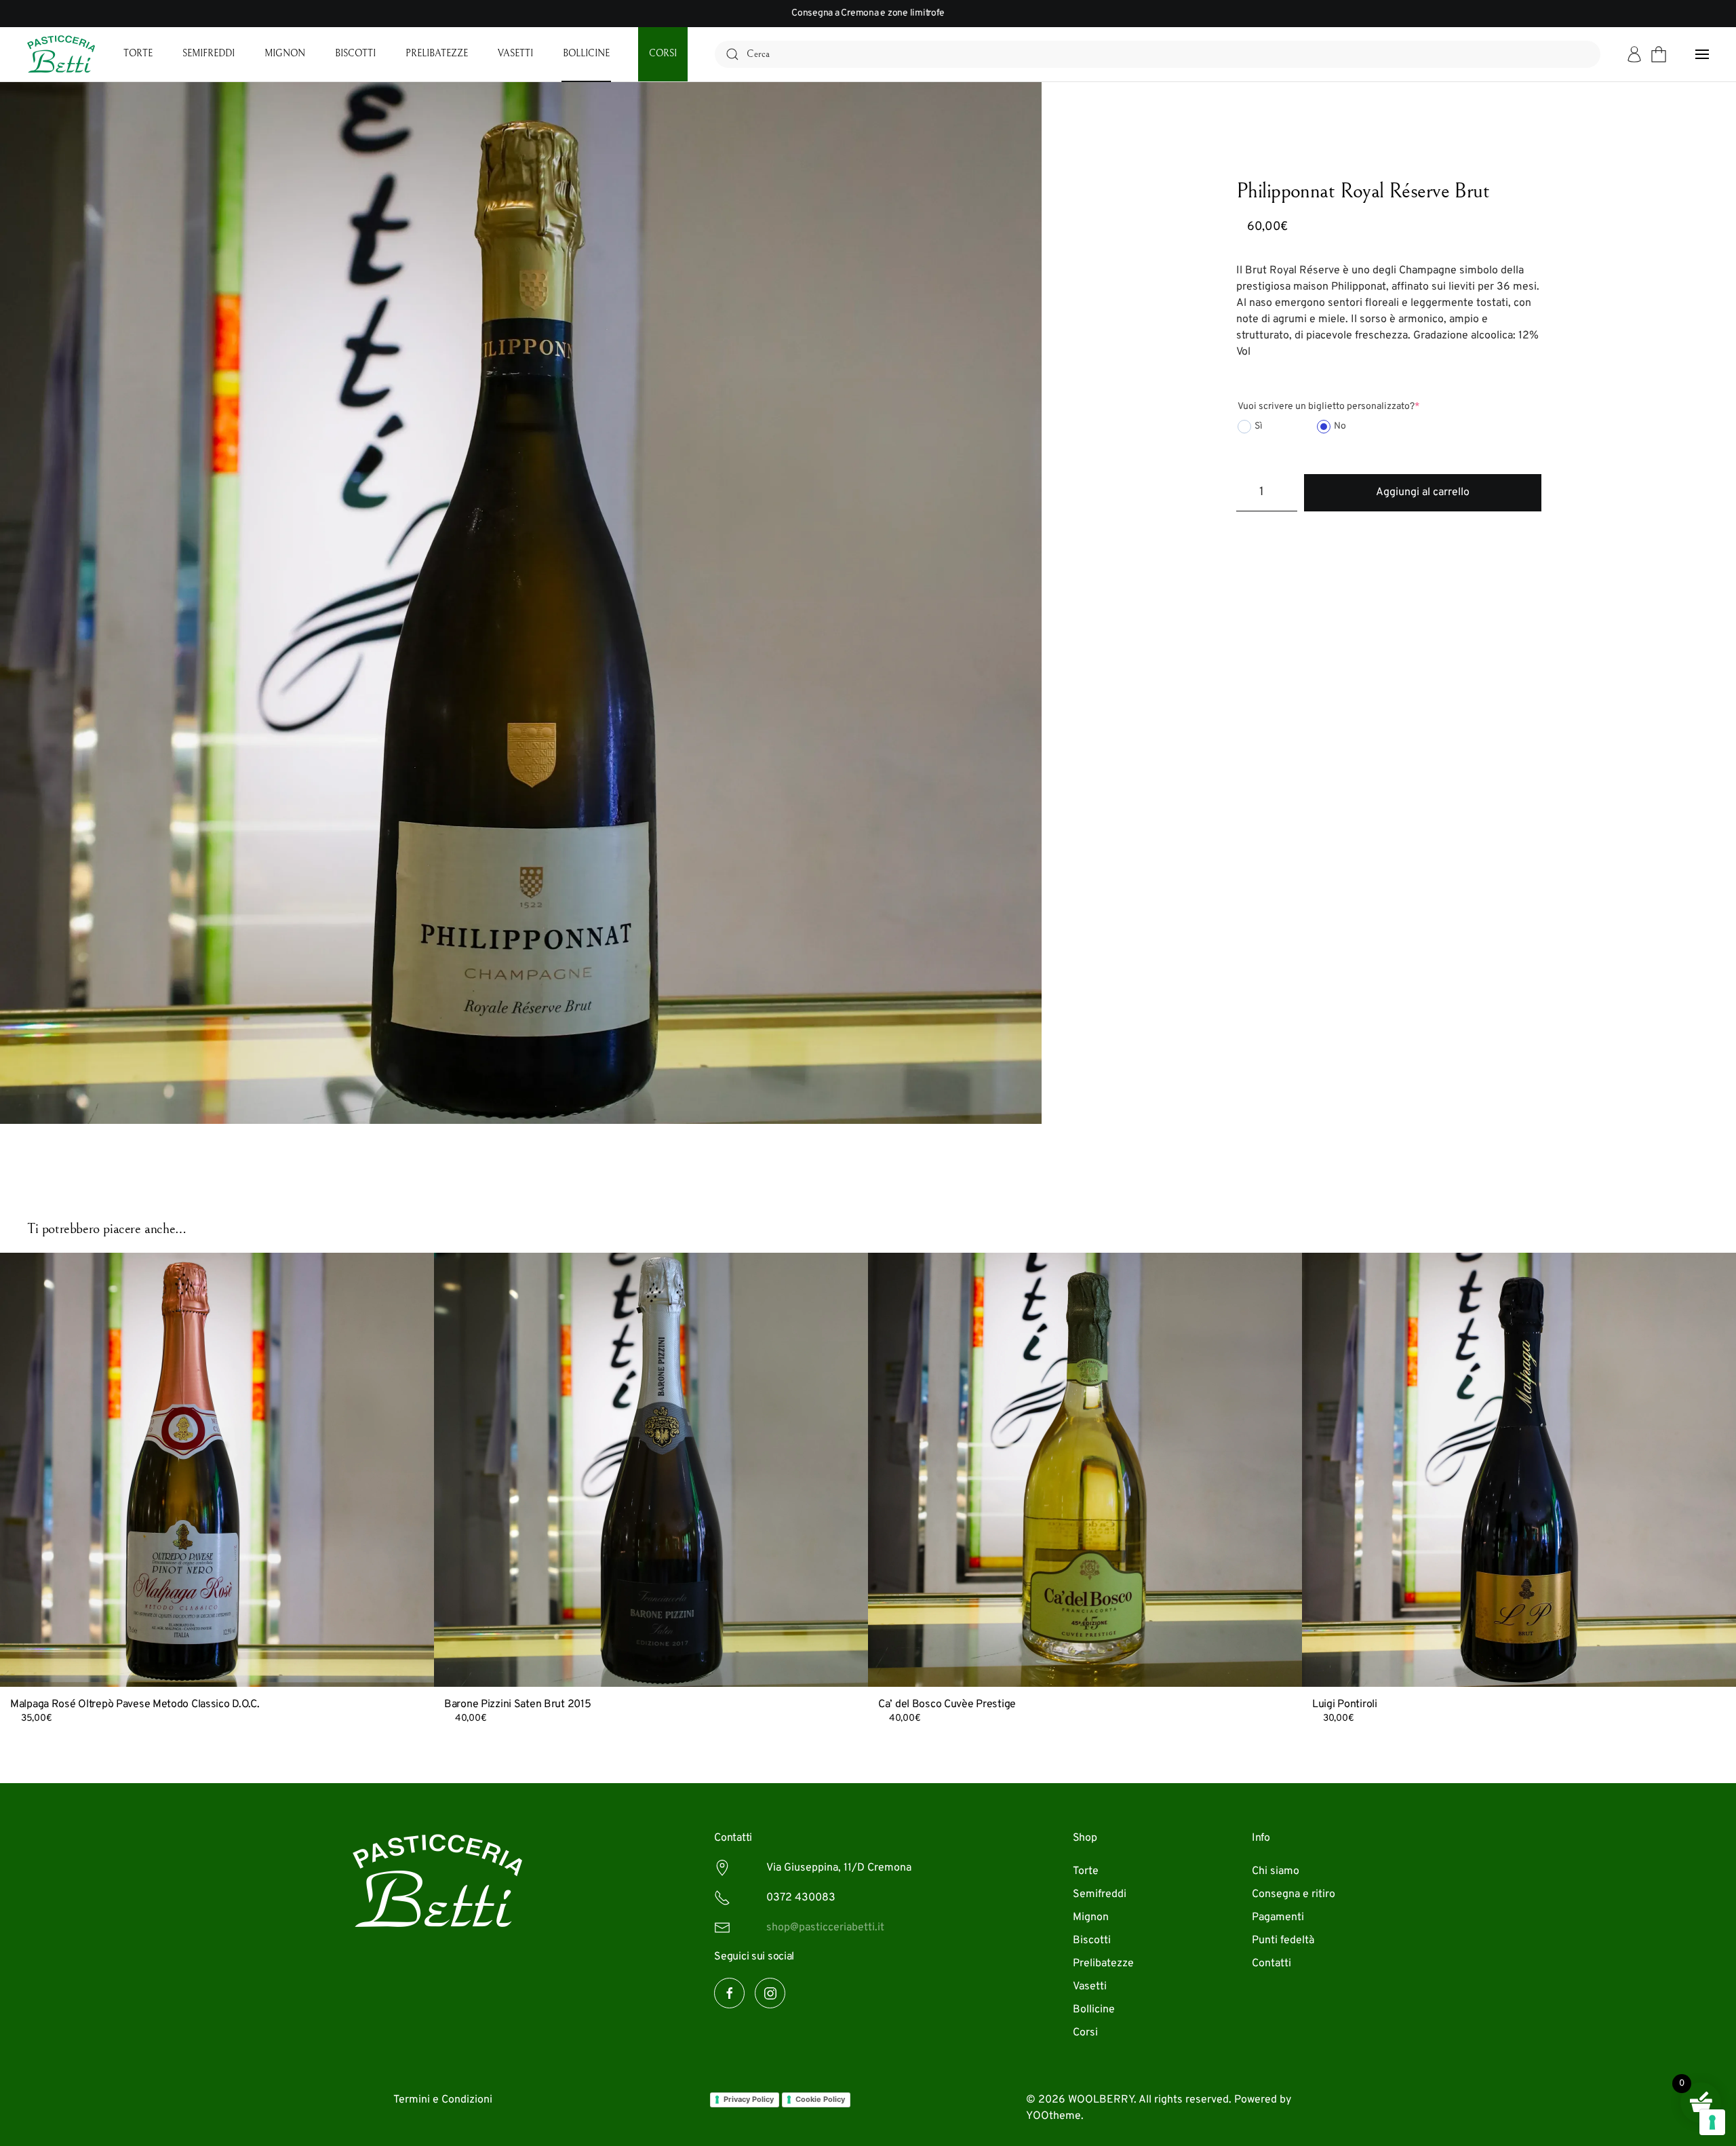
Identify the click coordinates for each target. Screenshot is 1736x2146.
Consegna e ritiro (1294, 1894)
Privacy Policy (749, 2099)
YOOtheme (1053, 2116)
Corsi (663, 54)
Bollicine (586, 54)
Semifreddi (209, 54)
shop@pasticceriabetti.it (825, 1928)
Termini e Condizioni (443, 2100)
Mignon (285, 54)
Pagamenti (1278, 1917)
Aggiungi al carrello (1423, 492)
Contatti (1271, 1964)
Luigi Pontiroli (1345, 1704)
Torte (138, 54)
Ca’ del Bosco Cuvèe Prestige (947, 1704)
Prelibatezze (437, 54)
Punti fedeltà (1283, 1940)
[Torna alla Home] (61, 54)
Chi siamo (1276, 1871)
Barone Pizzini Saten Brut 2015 (517, 1704)
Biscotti (355, 54)
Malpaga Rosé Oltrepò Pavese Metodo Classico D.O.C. (135, 1704)
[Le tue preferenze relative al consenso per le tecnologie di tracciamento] (1712, 2122)
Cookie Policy (820, 2099)
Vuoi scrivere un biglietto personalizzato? (1328, 407)
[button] (1702, 54)
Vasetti (515, 54)
